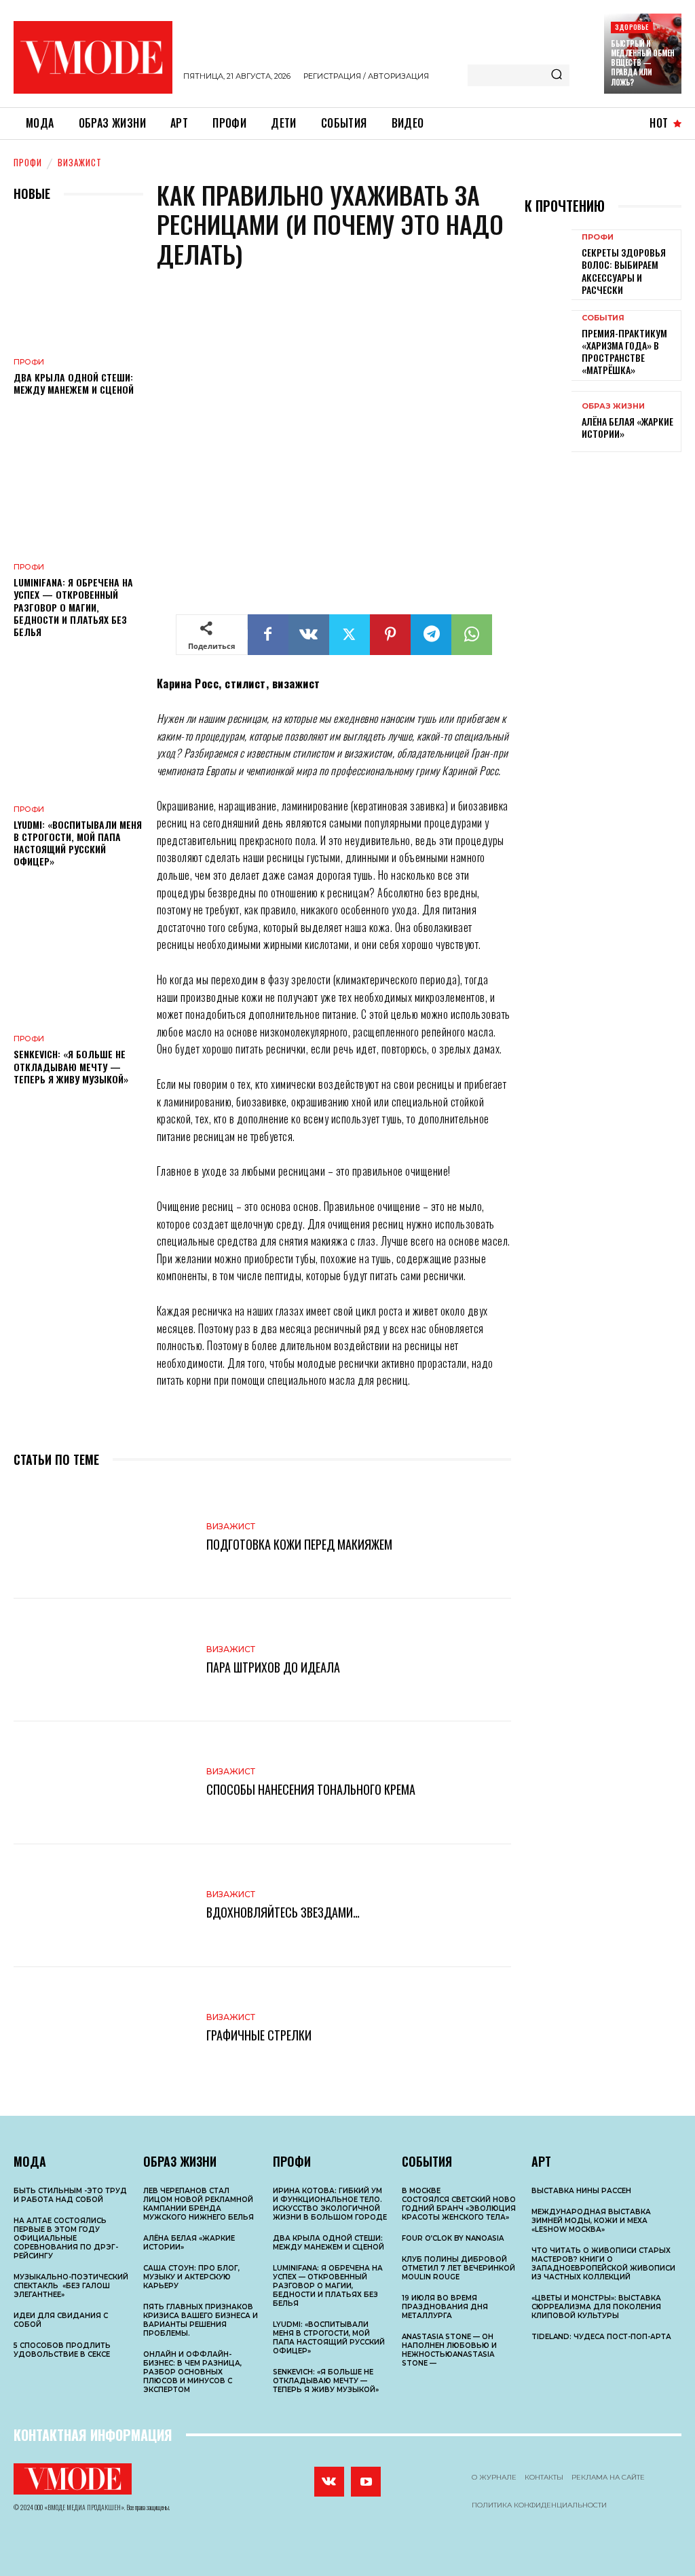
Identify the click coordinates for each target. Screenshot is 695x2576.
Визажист (80, 162)
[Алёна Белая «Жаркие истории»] (548, 422)
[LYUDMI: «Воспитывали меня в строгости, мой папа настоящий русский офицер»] (78, 729)
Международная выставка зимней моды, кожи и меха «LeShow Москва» (591, 2221)
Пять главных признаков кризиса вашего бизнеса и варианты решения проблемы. (201, 2320)
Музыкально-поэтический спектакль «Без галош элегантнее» (71, 2286)
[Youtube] (366, 2482)
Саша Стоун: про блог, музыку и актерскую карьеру (191, 2277)
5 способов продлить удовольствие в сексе (62, 2350)
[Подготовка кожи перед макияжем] (103, 1537)
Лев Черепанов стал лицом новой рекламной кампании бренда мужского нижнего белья (199, 2204)
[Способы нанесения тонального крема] (103, 1783)
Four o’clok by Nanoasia (453, 2238)
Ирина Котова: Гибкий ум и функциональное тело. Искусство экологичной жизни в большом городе (330, 2204)
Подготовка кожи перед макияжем (299, 1544)
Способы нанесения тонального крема (311, 1789)
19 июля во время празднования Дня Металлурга (445, 2307)
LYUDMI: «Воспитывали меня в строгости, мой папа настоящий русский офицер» (78, 843)
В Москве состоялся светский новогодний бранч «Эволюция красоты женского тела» (459, 2204)
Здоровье (632, 27)
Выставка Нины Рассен (581, 2191)
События (603, 318)
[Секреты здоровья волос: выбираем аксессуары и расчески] (548, 260)
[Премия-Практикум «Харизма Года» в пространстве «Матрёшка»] (548, 341)
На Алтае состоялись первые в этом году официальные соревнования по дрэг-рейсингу (66, 2238)
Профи (28, 162)
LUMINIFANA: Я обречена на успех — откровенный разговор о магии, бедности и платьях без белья (73, 607)
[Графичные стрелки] (103, 2029)
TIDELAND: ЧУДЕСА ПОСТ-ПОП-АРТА (601, 2337)
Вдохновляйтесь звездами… (283, 1912)
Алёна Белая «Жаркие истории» (627, 427)
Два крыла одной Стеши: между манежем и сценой (74, 383)
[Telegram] (431, 635)
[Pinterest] (390, 635)
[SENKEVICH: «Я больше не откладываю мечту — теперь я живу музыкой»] (78, 959)
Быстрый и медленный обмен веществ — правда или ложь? (643, 63)
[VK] (309, 635)
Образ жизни (613, 406)
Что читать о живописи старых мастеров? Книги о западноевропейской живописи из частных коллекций (603, 2264)
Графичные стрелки (259, 2035)
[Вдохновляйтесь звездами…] (103, 1906)
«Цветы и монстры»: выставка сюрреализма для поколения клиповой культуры (596, 2307)
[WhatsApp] (472, 635)
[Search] (557, 75)
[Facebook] (268, 635)
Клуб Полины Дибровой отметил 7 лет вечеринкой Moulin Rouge (458, 2268)
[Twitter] (350, 635)
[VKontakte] (329, 2482)
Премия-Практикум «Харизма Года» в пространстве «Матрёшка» (624, 352)
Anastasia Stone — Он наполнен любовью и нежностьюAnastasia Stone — (449, 2350)
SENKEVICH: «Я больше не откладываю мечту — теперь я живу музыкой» (71, 1066)
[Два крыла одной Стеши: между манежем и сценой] (78, 281)
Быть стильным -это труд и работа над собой (70, 2195)
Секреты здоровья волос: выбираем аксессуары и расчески (624, 271)
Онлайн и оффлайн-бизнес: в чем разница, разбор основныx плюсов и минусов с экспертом (192, 2372)
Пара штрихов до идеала (273, 1667)
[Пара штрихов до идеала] (103, 1660)
